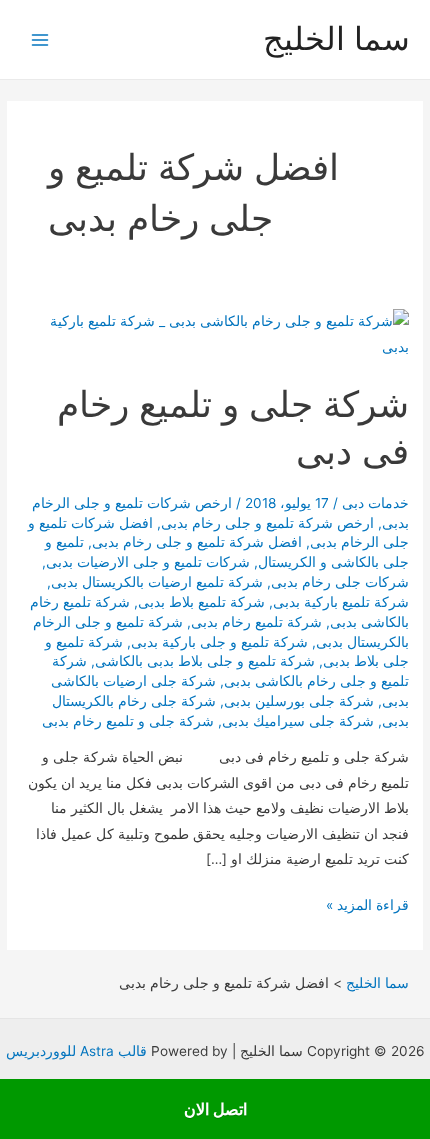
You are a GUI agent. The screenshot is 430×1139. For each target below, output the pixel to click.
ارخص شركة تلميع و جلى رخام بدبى (267, 523)
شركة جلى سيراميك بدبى (298, 721)
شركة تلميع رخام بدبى (256, 622)
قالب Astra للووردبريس (76, 1051)
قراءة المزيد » (367, 907)
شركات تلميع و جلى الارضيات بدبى (148, 562)
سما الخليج (336, 38)
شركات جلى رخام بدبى (340, 582)
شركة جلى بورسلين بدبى (299, 701)
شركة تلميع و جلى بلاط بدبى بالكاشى (205, 661)
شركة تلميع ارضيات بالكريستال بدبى (157, 582)
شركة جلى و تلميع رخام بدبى (128, 721)
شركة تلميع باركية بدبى (341, 602)
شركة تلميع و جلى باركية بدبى (219, 642)
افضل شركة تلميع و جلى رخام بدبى (197, 542)
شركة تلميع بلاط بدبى (201, 602)
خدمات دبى (375, 503)
